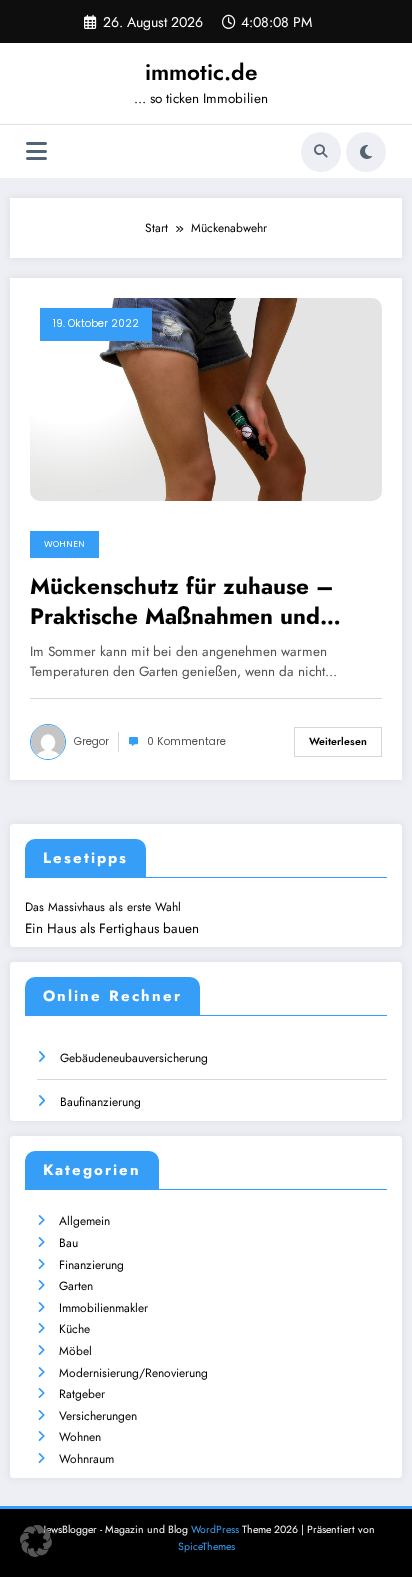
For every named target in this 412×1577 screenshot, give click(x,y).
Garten (76, 1286)
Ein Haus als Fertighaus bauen (112, 928)
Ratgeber (82, 1394)
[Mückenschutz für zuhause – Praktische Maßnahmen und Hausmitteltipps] (206, 398)
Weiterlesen (338, 741)
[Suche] (321, 152)
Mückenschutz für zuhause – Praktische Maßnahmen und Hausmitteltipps (182, 601)
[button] (36, 1541)
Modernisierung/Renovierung (133, 1373)
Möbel (75, 1351)
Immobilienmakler (103, 1308)
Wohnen (64, 544)
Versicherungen (98, 1416)
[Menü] (36, 151)
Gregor (91, 741)
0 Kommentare (186, 741)
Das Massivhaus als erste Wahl (103, 907)
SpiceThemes (206, 1546)
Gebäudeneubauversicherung (134, 1058)
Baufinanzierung (100, 1102)
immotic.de (201, 72)
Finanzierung (91, 1265)
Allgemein (84, 1221)
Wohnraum (86, 1459)
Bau (68, 1243)
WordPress (215, 1529)
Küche (74, 1329)
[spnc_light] (366, 152)
